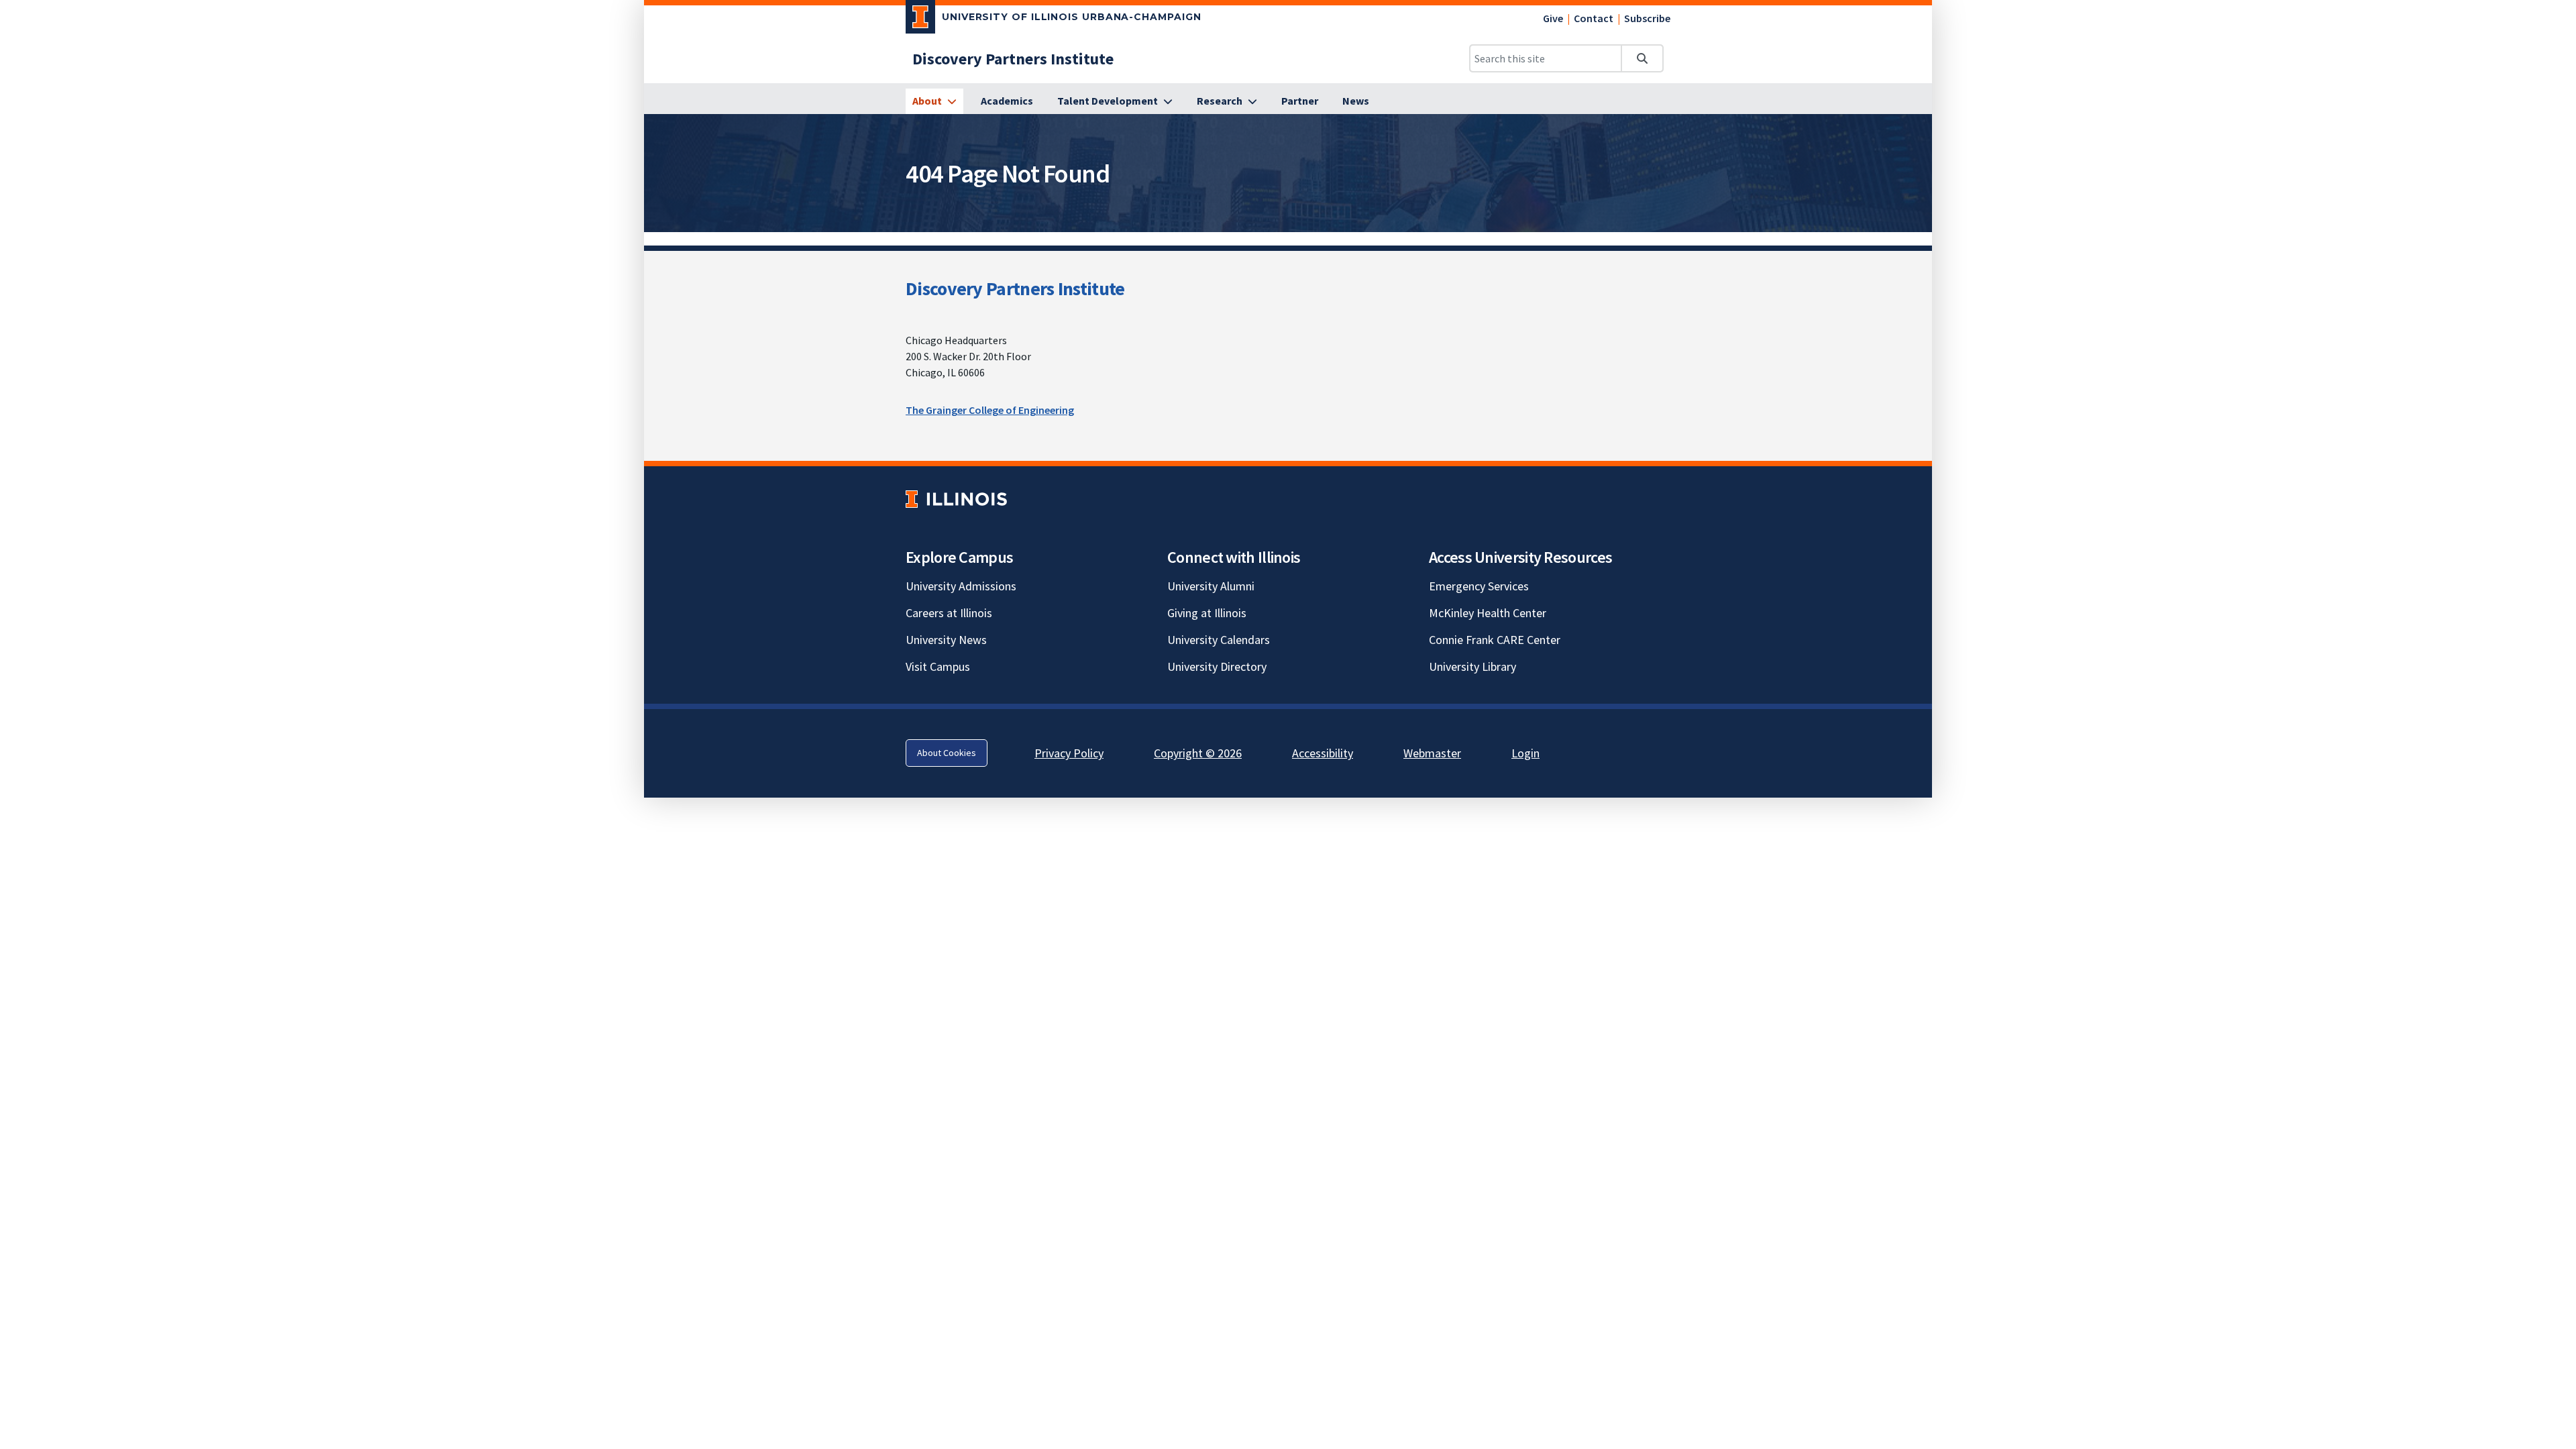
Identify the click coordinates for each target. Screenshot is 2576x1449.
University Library (1472, 666)
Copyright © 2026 (1198, 753)
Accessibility (1323, 753)
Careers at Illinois (949, 613)
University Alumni (1211, 586)
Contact (1594, 18)
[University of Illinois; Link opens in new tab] (956, 499)
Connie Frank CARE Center (1495, 640)
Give (1553, 18)
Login (1525, 753)
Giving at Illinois (1207, 613)
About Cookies (947, 753)
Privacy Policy (1069, 753)
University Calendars (1219, 640)
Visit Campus (938, 666)
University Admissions (961, 586)
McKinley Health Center (1488, 613)
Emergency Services (1479, 586)
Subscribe (1647, 18)
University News (946, 640)
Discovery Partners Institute (1015, 288)
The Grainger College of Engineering (990, 410)
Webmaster (1432, 753)
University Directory (1217, 666)
